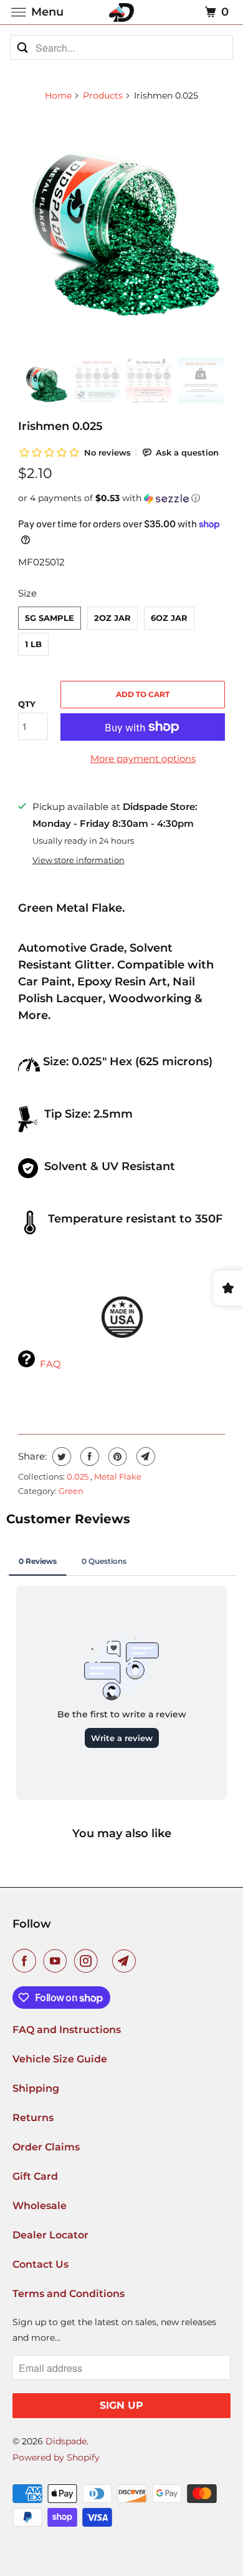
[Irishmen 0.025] (121, 217)
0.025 (79, 1476)
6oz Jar (169, 618)
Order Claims (46, 2147)
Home (58, 95)
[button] (121, 498)
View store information (79, 860)
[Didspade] (122, 12)
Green (71, 1491)
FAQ (50, 1364)
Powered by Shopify (56, 2457)
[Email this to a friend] (144, 1456)
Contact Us (40, 2264)
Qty (27, 704)
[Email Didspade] (126, 1961)
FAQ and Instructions (67, 2030)
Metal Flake (118, 1476)
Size (27, 593)
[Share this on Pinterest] (116, 1456)
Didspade (66, 2441)
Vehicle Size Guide (60, 2059)
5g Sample (50, 618)
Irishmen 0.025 (60, 426)
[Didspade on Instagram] (88, 1961)
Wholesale (40, 2206)
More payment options (143, 759)
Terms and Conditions (69, 2294)
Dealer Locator (50, 2235)
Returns (33, 2118)
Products (103, 95)
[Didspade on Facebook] (27, 1961)
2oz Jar (112, 618)
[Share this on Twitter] (60, 1456)
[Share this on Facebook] (88, 1456)
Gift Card (35, 2176)
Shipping (36, 2088)
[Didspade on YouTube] (57, 1961)
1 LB (33, 644)
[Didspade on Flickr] (108, 1961)
